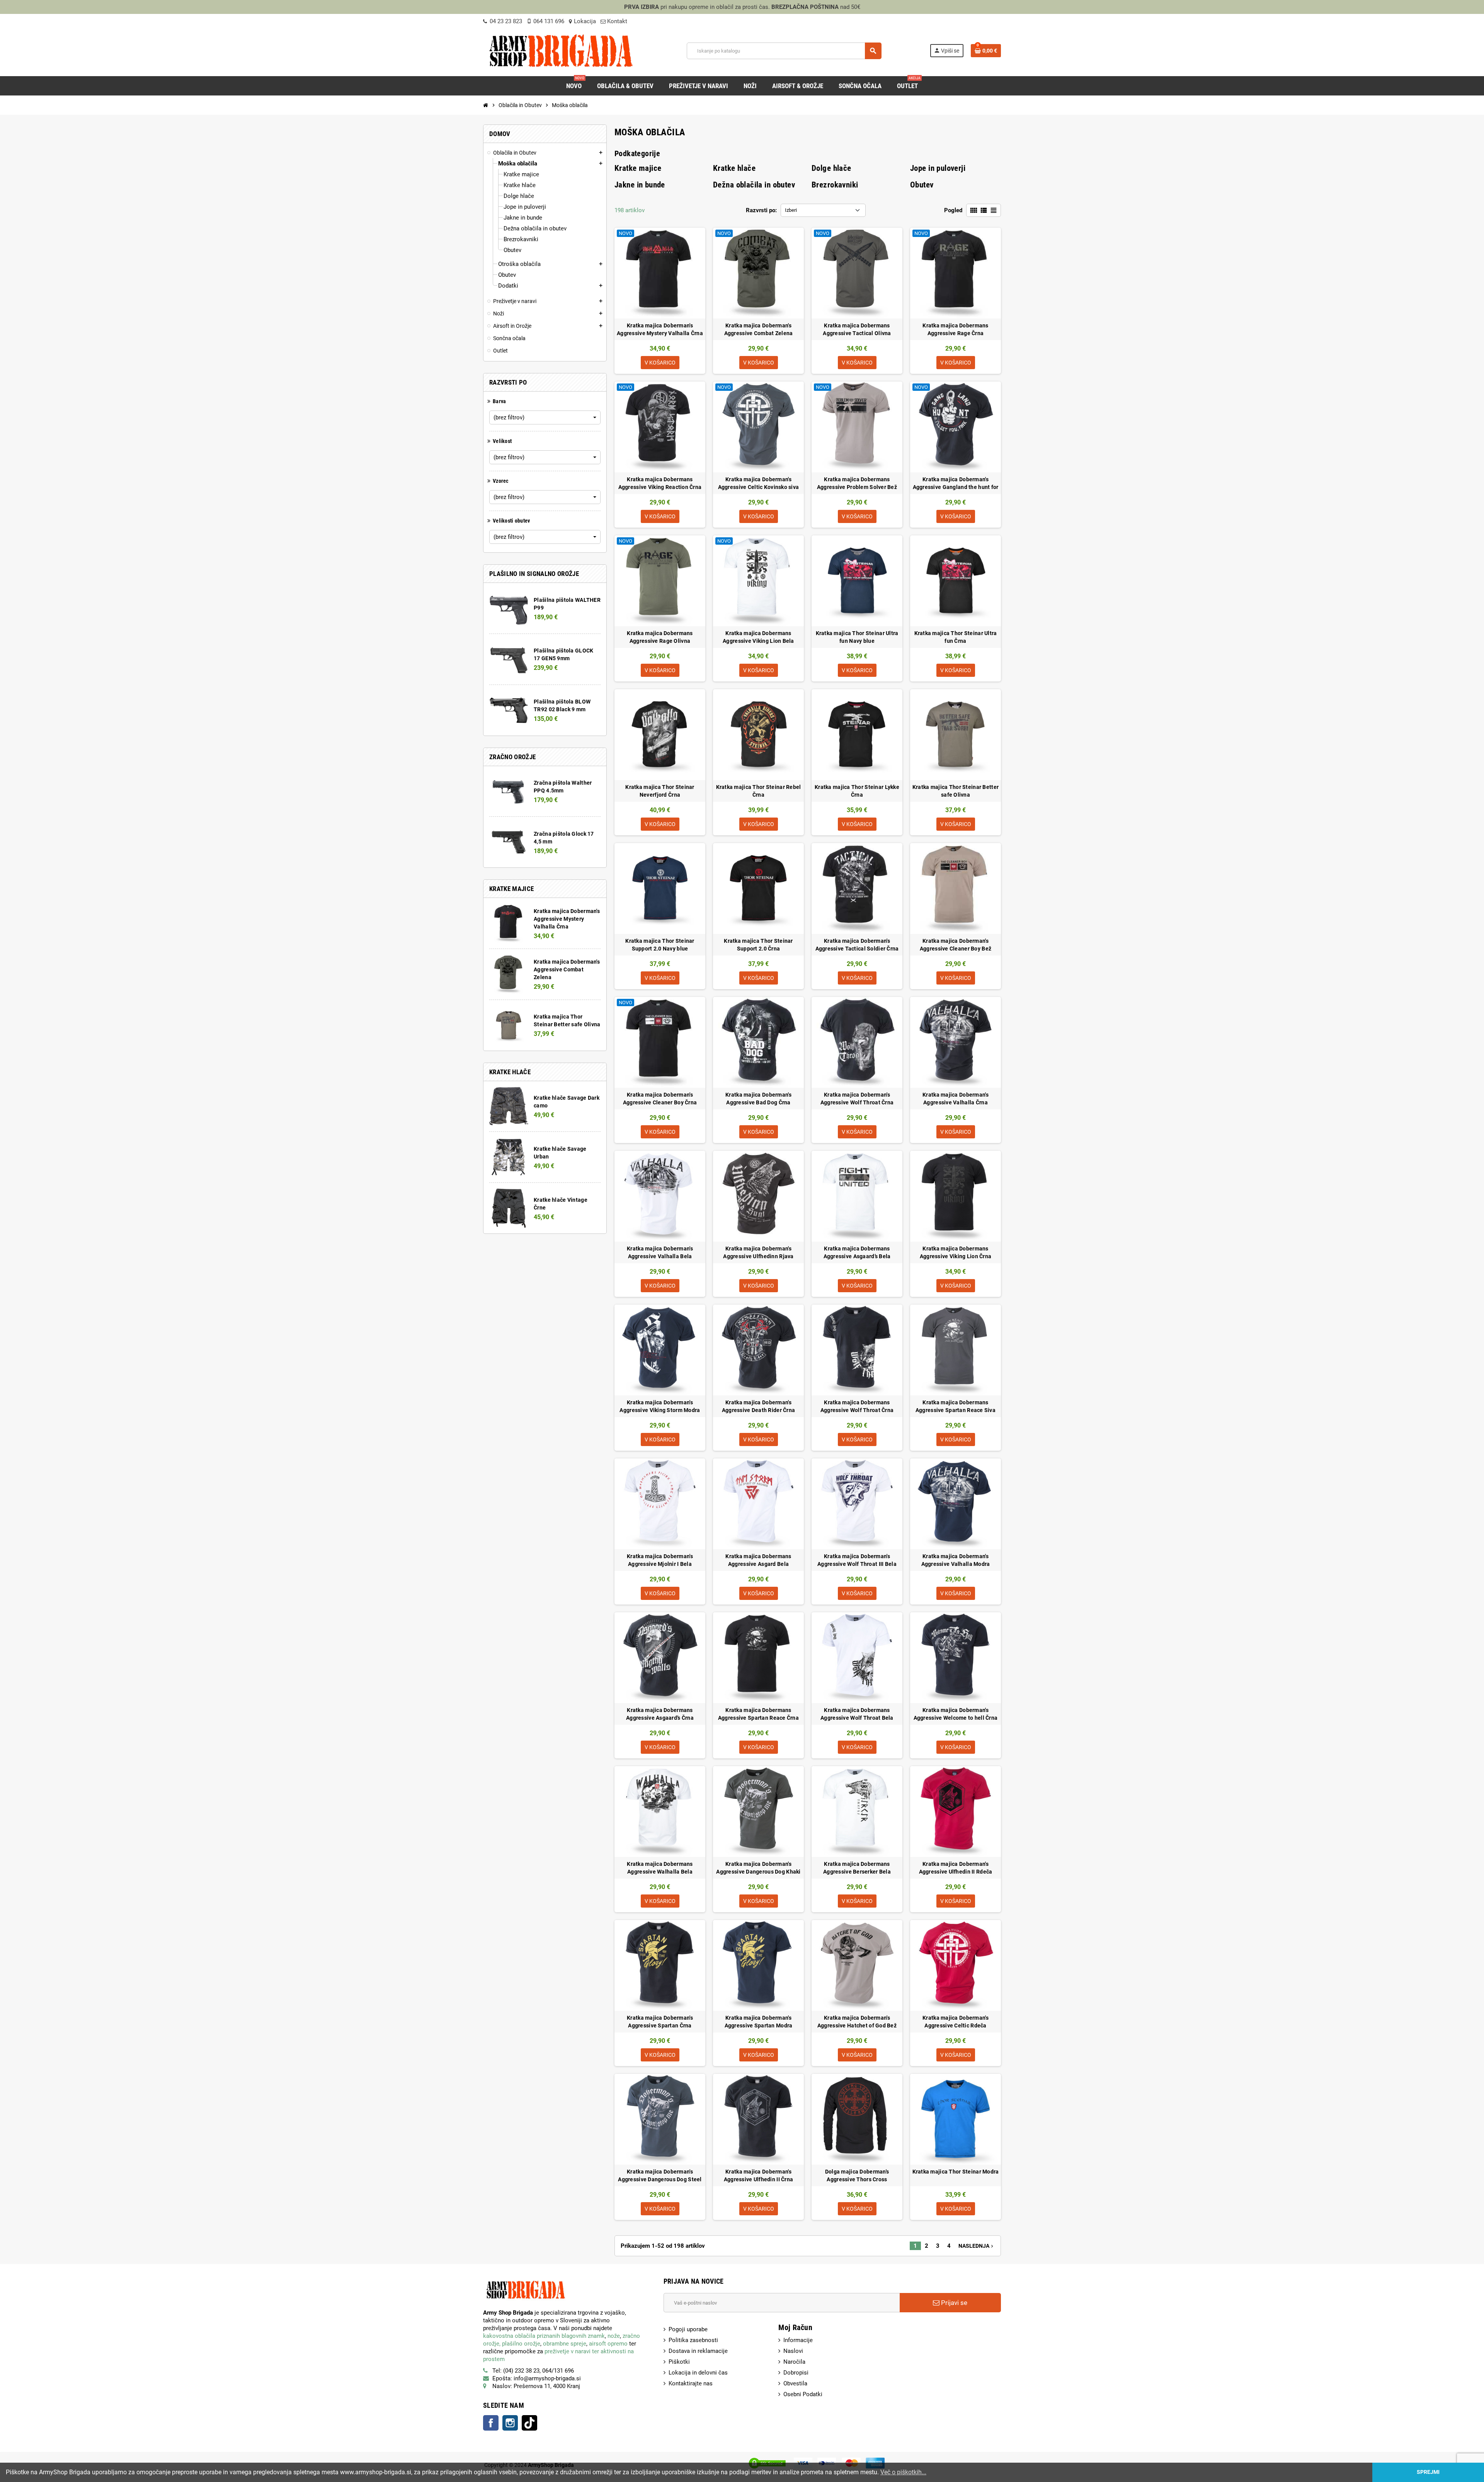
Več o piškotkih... (903, 2472)
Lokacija (585, 21)
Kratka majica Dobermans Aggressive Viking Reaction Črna (660, 483)
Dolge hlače (831, 168)
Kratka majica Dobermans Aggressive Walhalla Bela (660, 1868)
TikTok (529, 2423)
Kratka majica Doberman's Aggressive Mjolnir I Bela (660, 1560)
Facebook (491, 2423)
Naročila (794, 2362)
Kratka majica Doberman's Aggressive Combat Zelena (567, 969)
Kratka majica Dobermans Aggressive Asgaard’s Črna (660, 1714)
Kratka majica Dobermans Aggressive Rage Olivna (660, 637)
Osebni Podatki (803, 2394)
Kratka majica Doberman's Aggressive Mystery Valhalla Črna (567, 919)
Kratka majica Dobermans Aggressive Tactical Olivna (857, 329)
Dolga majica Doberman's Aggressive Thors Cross (857, 2175)
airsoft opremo (608, 2344)
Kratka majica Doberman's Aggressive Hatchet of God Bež (857, 2022)
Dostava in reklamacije (698, 2351)
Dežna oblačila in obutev (754, 185)
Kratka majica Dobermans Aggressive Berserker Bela (857, 1868)
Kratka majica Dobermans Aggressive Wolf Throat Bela (857, 1714)
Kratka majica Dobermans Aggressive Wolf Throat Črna (857, 1406)
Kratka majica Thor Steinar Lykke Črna (857, 791)
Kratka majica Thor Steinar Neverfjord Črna (660, 791)
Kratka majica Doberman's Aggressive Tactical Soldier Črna (857, 945)
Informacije (798, 2340)
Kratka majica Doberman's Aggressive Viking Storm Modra (660, 1406)
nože (614, 2336)
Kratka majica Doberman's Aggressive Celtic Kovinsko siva (759, 483)
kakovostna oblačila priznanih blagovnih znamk (544, 2336)
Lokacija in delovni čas (698, 2373)
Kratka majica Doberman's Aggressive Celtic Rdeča (956, 2022)
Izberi (791, 210)
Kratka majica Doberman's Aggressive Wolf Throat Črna (857, 1099)
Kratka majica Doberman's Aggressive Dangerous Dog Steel (660, 2175)
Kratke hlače (734, 168)
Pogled (953, 210)
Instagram (510, 2423)
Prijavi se (953, 2303)
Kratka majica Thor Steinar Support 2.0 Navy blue (660, 945)
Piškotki (679, 2362)
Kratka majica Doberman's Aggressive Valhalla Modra (956, 1560)
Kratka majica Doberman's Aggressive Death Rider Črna (759, 1406)
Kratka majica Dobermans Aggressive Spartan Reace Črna (758, 1714)
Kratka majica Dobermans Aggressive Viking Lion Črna (956, 1252)
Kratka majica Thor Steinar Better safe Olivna (956, 791)
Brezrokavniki (835, 185)
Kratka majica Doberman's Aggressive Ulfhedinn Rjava (758, 1252)
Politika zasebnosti (693, 2340)
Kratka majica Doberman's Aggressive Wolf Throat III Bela (857, 1560)
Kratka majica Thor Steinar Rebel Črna (759, 791)
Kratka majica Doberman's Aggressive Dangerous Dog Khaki (758, 1868)
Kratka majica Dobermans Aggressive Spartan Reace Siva (956, 1406)
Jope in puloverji (938, 168)
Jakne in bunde (640, 185)
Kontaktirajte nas (691, 2383)
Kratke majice (638, 168)
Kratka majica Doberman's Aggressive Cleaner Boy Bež (956, 945)
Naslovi (793, 2351)
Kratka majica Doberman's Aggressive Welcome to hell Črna (956, 1714)
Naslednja (977, 2246)
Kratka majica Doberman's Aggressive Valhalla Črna (956, 1099)
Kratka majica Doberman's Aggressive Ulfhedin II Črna (759, 2175)
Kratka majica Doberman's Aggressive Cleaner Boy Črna (660, 1099)
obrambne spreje (565, 2344)
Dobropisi (796, 2373)
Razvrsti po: (761, 210)
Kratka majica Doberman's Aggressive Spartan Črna (660, 2022)
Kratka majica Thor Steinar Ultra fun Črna (956, 637)
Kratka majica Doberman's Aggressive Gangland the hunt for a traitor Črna (956, 484)
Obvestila (795, 2383)
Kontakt (616, 21)
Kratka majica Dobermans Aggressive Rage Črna (955, 329)
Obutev (922, 185)
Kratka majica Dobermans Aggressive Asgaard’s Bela (857, 1252)
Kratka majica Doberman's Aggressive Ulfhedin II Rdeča (956, 1868)
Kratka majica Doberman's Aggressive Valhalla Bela (660, 1252)
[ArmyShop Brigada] (561, 50)
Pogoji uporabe (688, 2329)
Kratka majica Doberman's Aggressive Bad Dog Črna (758, 1099)
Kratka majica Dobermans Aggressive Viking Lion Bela (758, 637)
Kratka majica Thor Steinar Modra (956, 2172)
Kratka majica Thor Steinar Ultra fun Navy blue (857, 637)
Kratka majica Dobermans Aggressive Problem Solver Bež (857, 483)
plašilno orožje (521, 2344)
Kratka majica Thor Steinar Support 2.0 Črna (758, 945)
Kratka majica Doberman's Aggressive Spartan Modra (759, 2022)
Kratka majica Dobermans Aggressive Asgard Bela (758, 1560)
